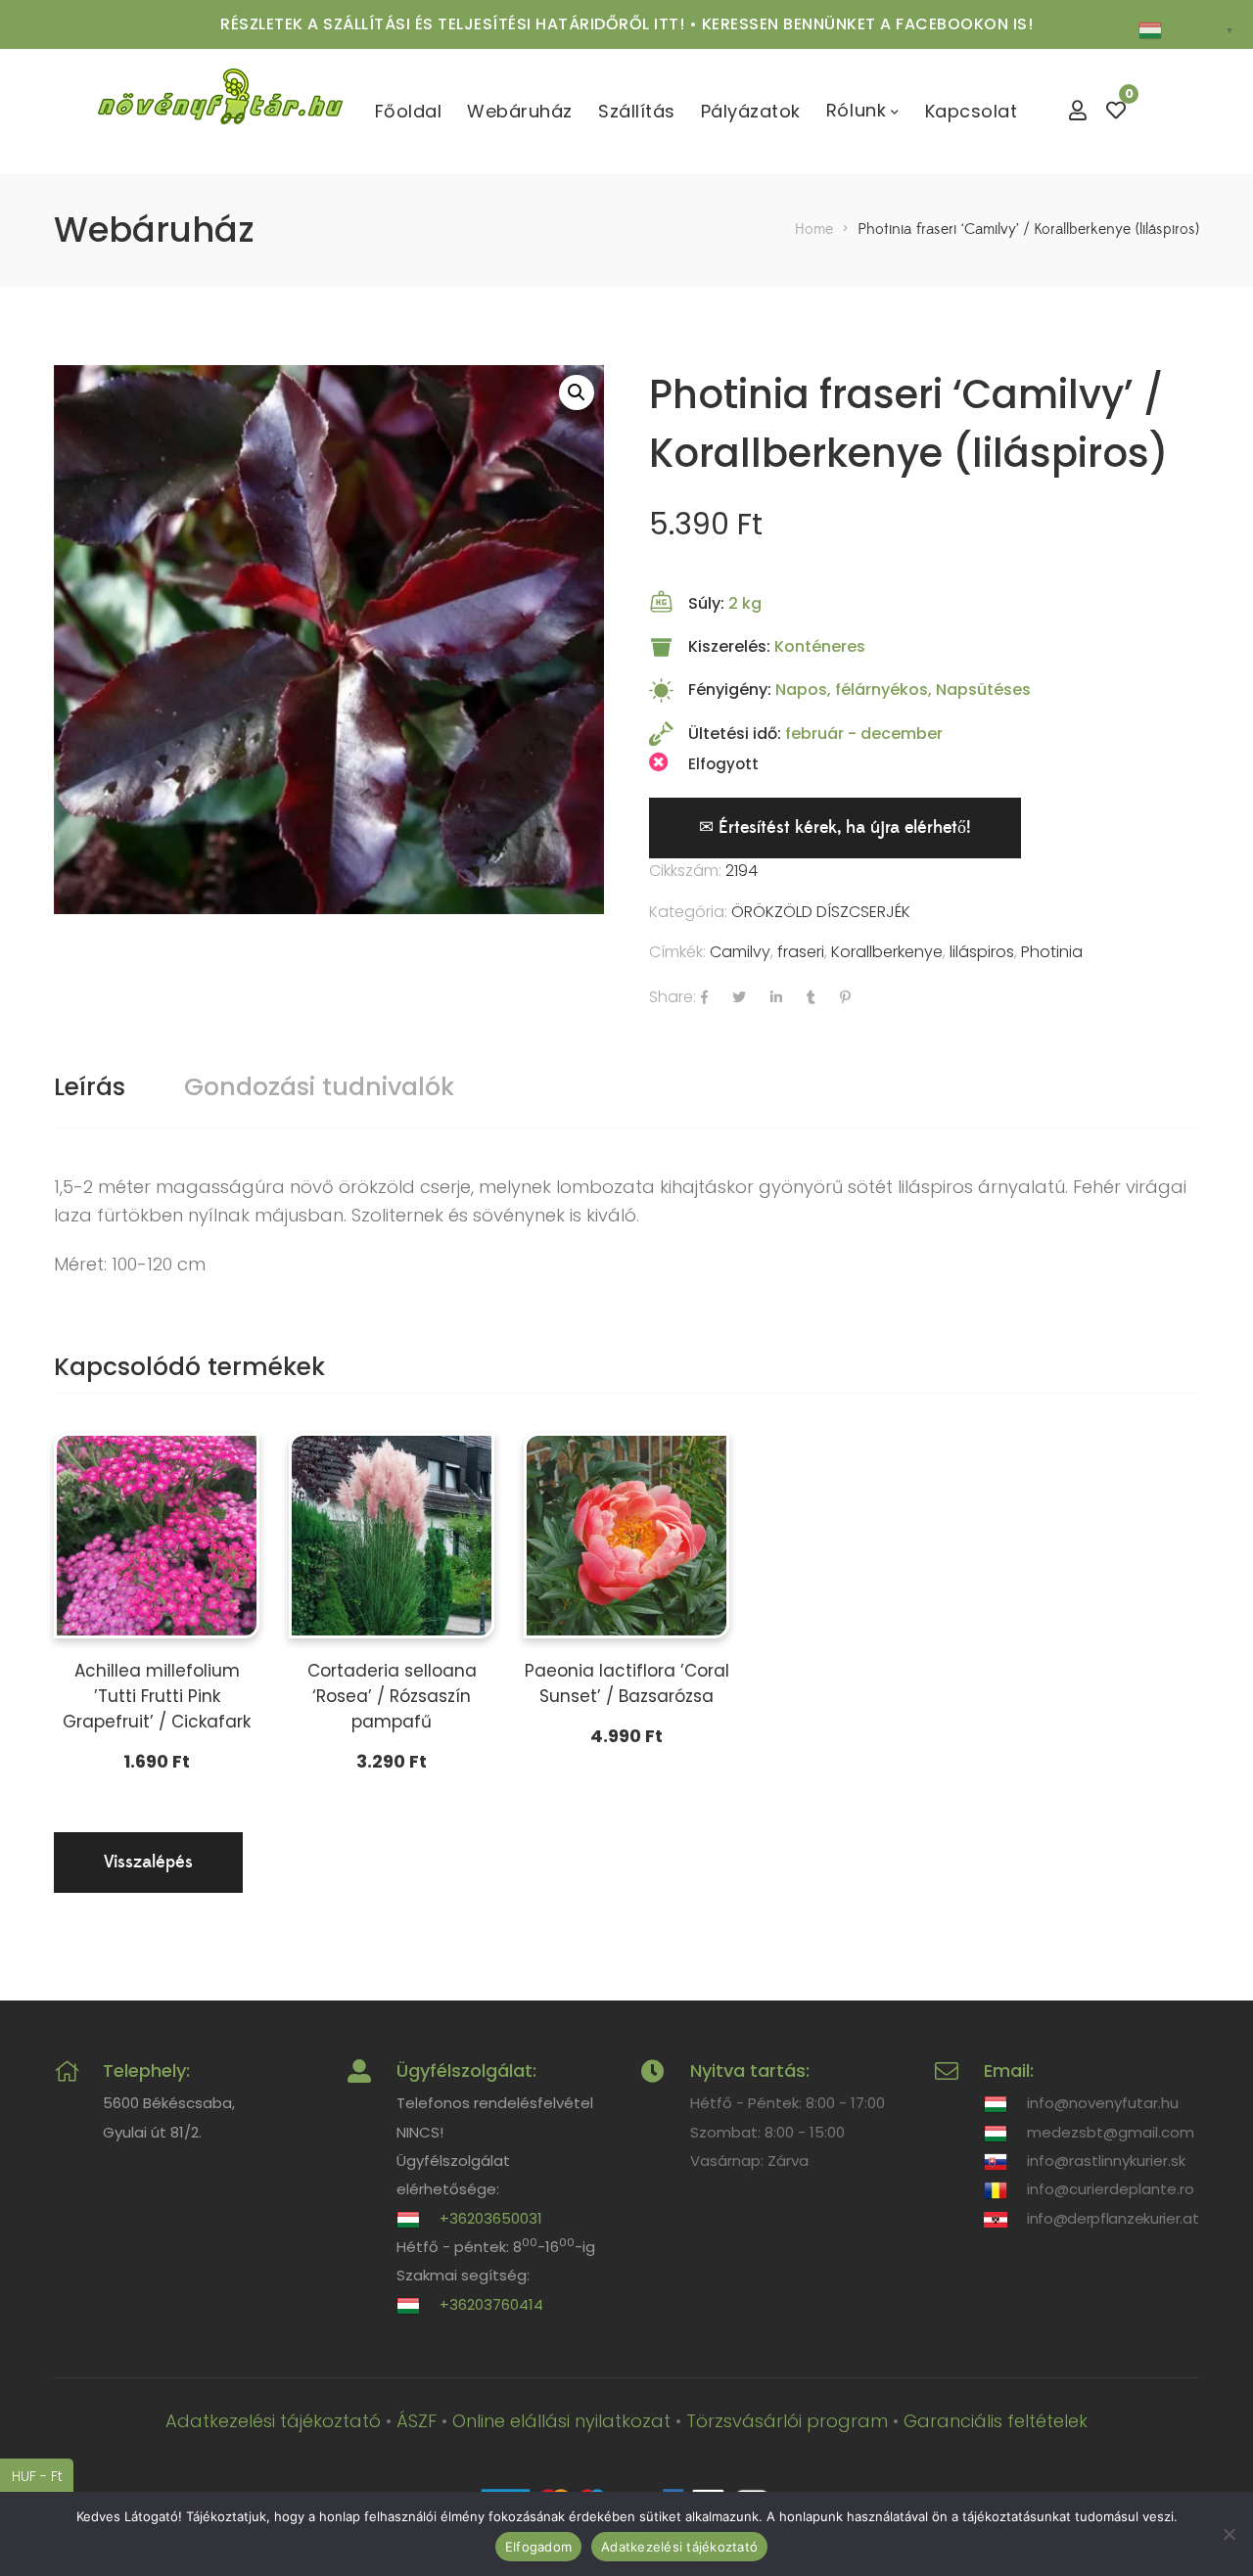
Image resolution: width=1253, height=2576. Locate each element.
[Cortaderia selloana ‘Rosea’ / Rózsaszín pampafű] (392, 1536)
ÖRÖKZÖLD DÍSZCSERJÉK (821, 912)
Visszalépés (148, 1862)
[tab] (90, 1087)
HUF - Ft (43, 2476)
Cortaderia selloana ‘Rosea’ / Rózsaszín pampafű (392, 1696)
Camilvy (740, 952)
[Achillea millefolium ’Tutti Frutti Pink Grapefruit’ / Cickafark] (157, 1536)
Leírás (90, 1087)
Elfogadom (538, 2547)
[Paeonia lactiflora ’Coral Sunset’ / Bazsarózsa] (626, 1536)
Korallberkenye (887, 952)
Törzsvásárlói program (787, 2421)
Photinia (1052, 952)
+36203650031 (491, 2218)
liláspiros (982, 952)
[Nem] (1229, 2534)
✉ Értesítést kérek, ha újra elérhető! (835, 828)
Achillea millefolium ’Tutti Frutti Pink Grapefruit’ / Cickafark (157, 1696)
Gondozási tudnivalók (319, 1087)
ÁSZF (417, 2421)
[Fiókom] (1078, 111)
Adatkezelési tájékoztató (273, 2421)
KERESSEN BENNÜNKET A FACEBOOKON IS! (868, 24)
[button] (577, 392)
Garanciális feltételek (996, 2421)
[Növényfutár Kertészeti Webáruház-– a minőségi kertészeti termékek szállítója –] (220, 111)
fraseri (801, 952)
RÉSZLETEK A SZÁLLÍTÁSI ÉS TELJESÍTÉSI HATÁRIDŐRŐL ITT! (452, 24)
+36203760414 (491, 2304)
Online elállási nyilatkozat (561, 2421)
